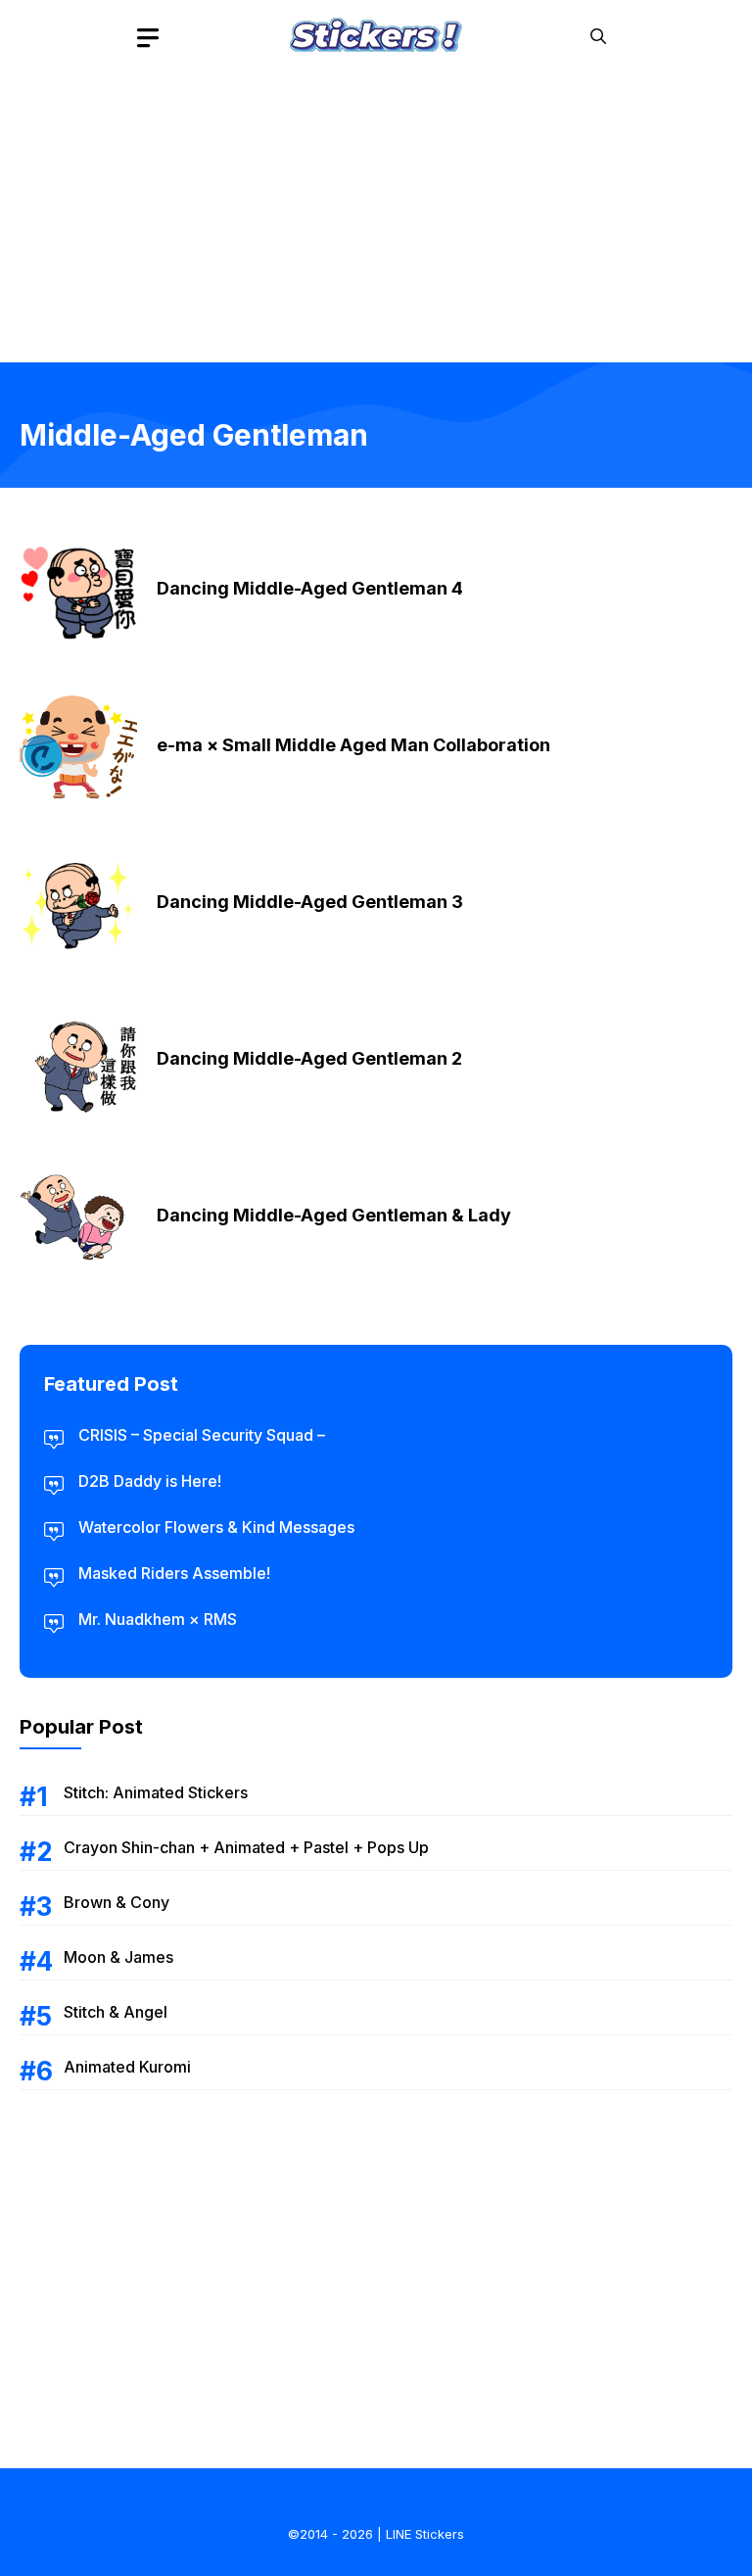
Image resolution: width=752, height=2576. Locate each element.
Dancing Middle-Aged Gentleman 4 (310, 588)
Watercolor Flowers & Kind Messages (216, 1527)
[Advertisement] (376, 211)
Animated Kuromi (127, 2067)
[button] (598, 37)
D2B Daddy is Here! (150, 1481)
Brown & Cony (117, 1902)
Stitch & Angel (116, 2012)
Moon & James (118, 1957)
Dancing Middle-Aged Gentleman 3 (310, 902)
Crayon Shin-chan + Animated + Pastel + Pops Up (246, 1847)
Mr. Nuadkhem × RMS (158, 1619)
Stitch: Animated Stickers (156, 1792)
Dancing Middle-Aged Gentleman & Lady (334, 1215)
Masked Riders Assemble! (174, 1573)
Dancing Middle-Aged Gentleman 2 (309, 1058)
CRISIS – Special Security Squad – (202, 1435)
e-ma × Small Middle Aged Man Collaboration (353, 745)
